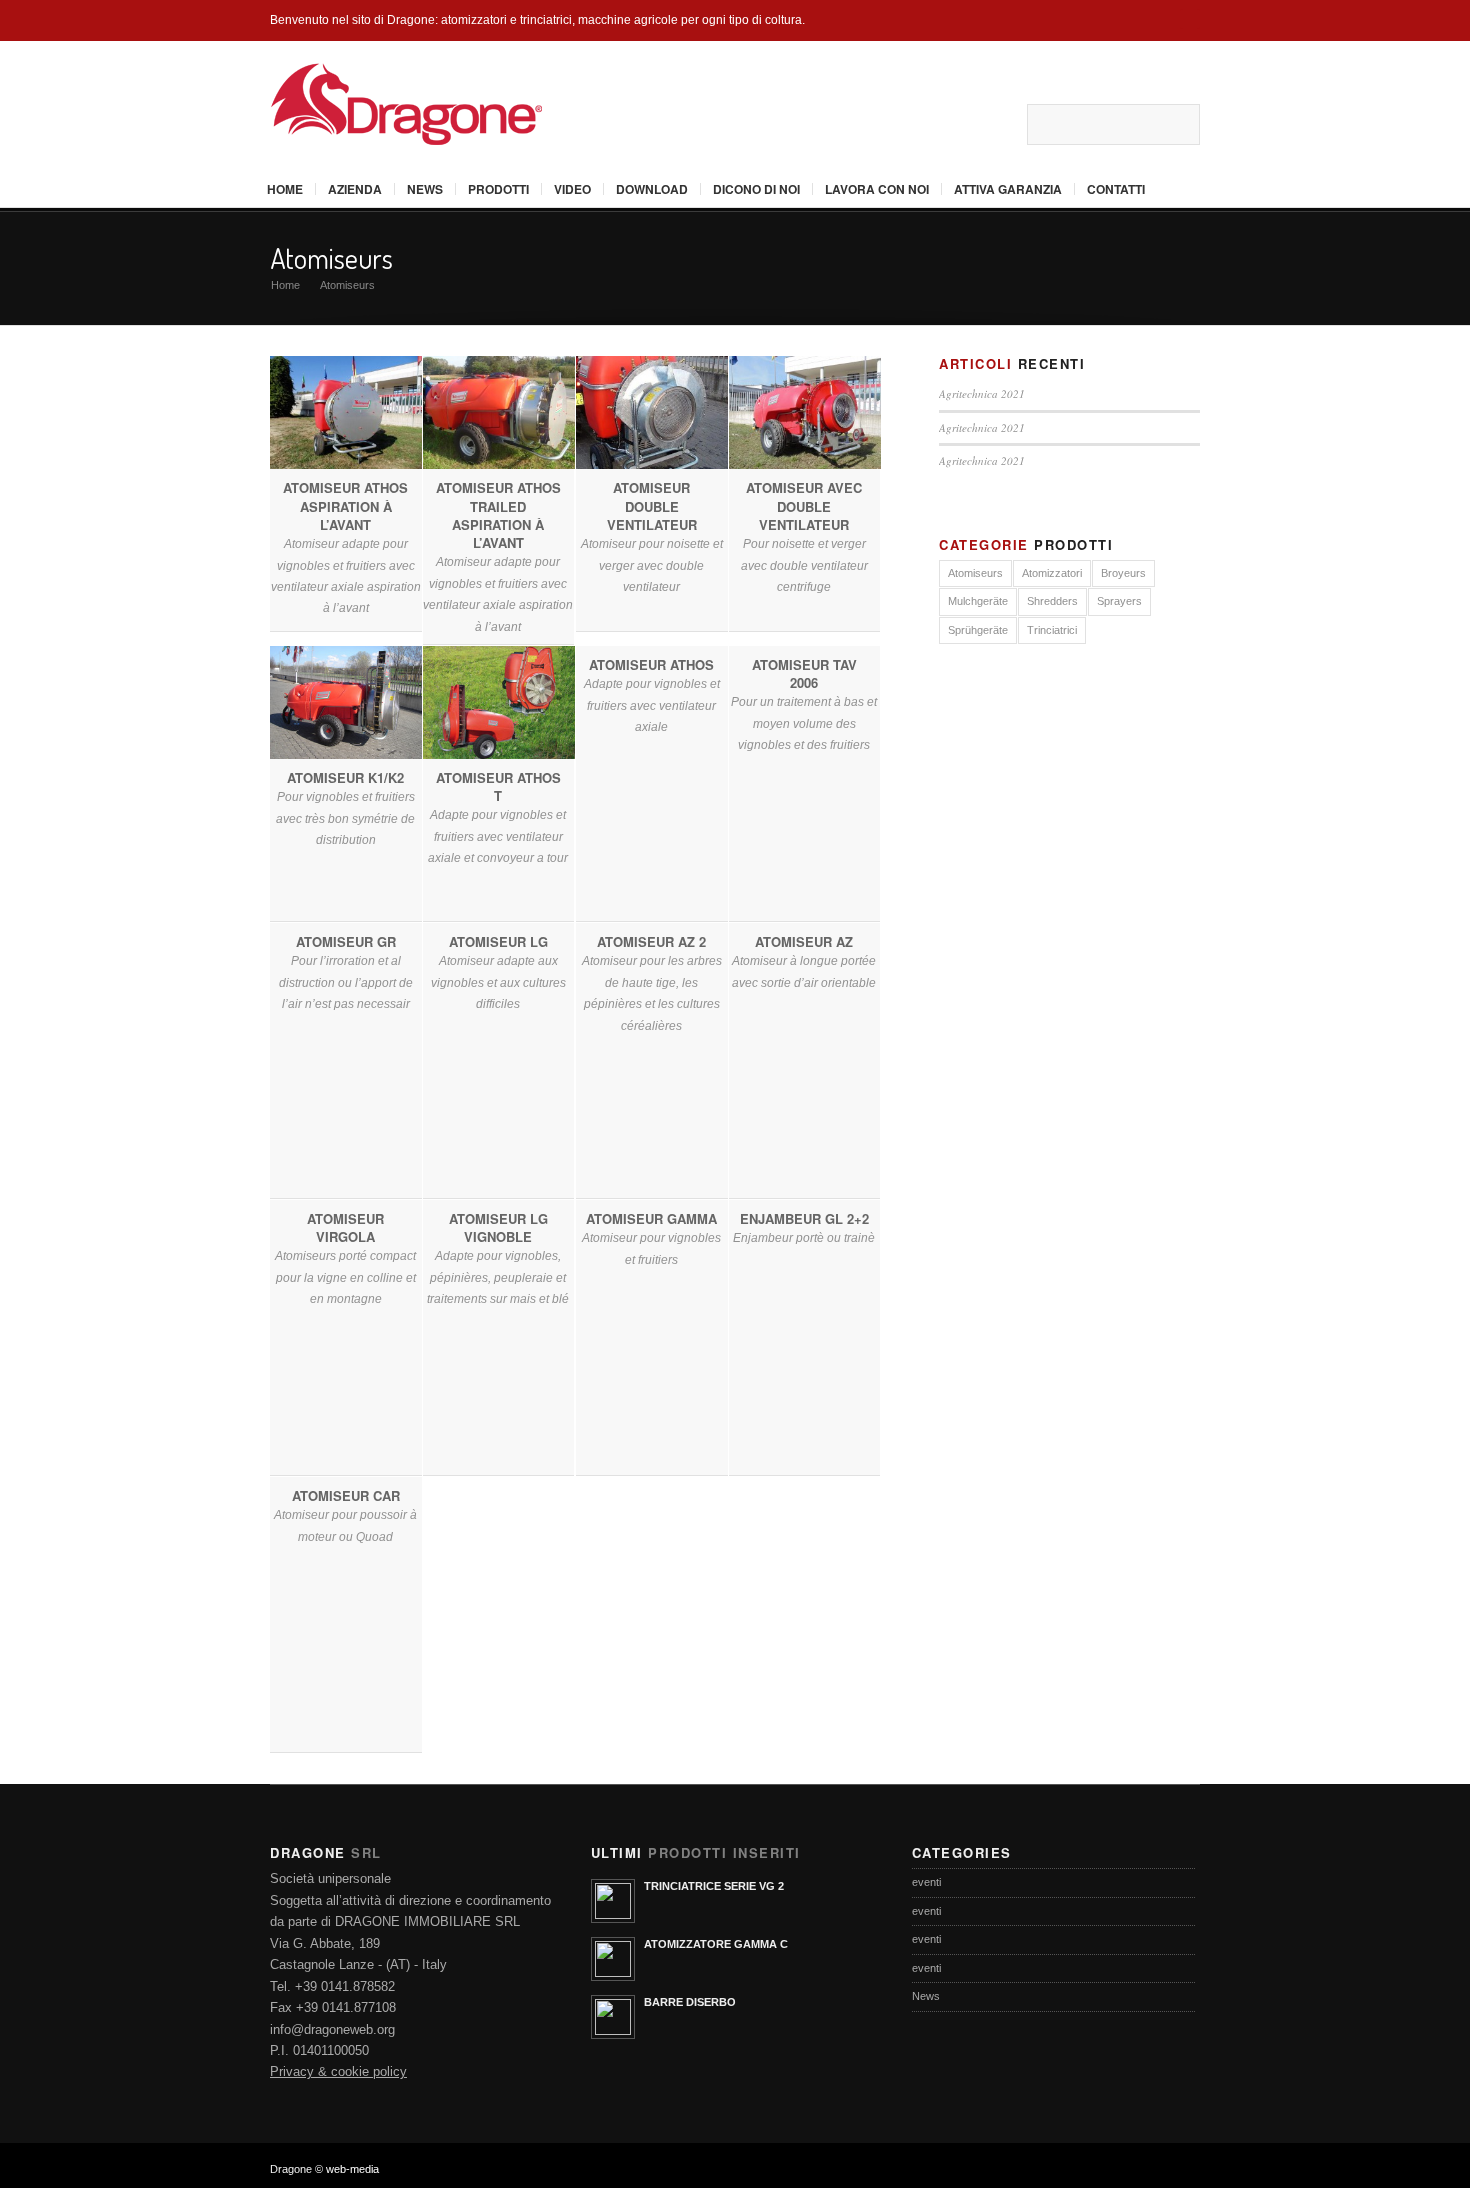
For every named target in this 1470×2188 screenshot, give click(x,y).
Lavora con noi (877, 189)
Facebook (909, 124)
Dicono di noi (756, 189)
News (425, 189)
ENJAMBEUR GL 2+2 (804, 1218)
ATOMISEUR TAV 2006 (804, 673)
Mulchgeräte (978, 601)
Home (285, 189)
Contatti (1116, 189)
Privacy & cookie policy (338, 2071)
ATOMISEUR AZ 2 (651, 941)
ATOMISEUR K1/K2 (345, 777)
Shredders (1052, 601)
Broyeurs (1123, 573)
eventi (926, 1882)
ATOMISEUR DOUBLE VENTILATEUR (652, 505)
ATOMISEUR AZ (805, 941)
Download (652, 189)
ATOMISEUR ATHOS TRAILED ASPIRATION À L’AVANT (498, 515)
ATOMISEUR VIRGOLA (345, 1227)
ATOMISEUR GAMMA (651, 1218)
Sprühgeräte (978, 630)
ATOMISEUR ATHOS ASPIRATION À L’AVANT (345, 505)
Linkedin (1002, 124)
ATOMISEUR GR (346, 941)
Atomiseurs (331, 258)
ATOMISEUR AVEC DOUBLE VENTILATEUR (805, 505)
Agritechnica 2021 (982, 393)
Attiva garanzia (1008, 189)
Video (572, 189)
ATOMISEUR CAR (346, 1495)
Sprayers (1119, 601)
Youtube (971, 124)
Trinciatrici (1052, 630)
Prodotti (498, 189)
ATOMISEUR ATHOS (651, 664)
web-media (352, 2169)
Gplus (940, 124)
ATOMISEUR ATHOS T (498, 786)
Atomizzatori (1052, 573)
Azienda (355, 189)
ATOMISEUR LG (498, 941)
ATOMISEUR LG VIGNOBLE (498, 1227)
